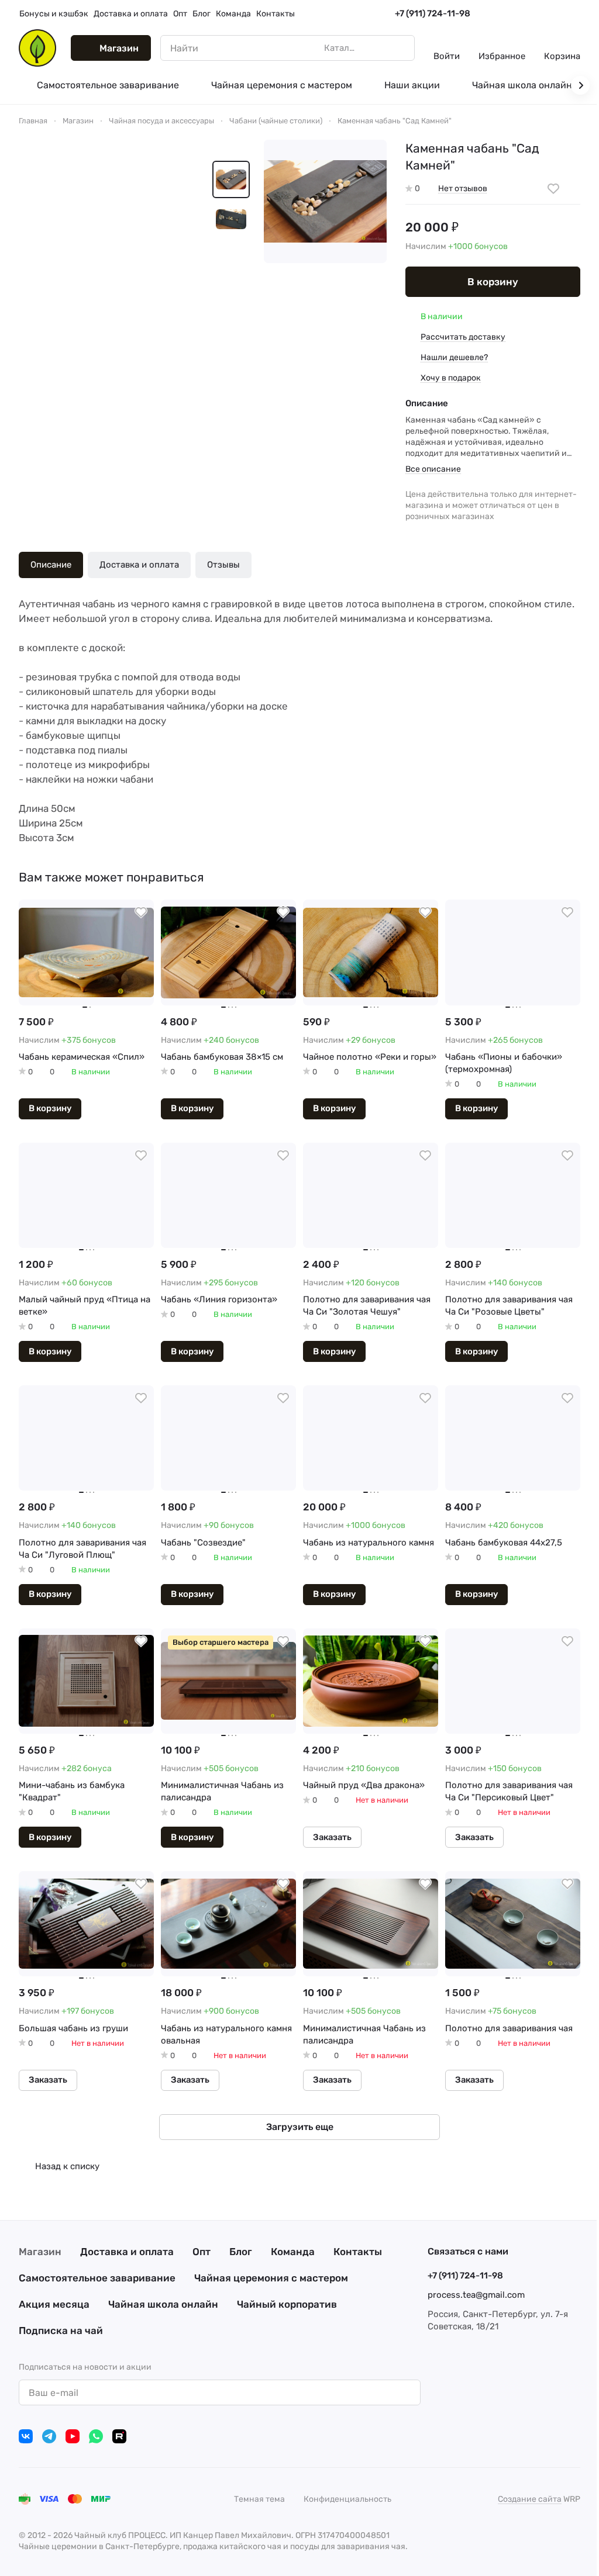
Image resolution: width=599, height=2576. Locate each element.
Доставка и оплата (139, 565)
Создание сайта (530, 2499)
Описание (51, 565)
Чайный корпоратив (287, 2304)
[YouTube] (73, 2436)
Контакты (358, 2252)
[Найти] (400, 48)
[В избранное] (553, 189)
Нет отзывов (463, 189)
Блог (241, 2252)
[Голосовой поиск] (378, 48)
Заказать (332, 1837)
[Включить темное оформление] (576, 14)
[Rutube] (119, 2436)
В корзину (493, 282)
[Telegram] (49, 2436)
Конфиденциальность (347, 2499)
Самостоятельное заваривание (97, 2278)
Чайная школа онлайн (163, 2304)
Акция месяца (54, 2304)
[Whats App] (96, 2436)
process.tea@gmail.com (476, 2295)
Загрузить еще (300, 2127)
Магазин (40, 2252)
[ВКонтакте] (26, 2436)
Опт (202, 2252)
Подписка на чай (61, 2330)
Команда (293, 2252)
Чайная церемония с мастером (271, 2278)
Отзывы (223, 565)
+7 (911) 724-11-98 (433, 13)
